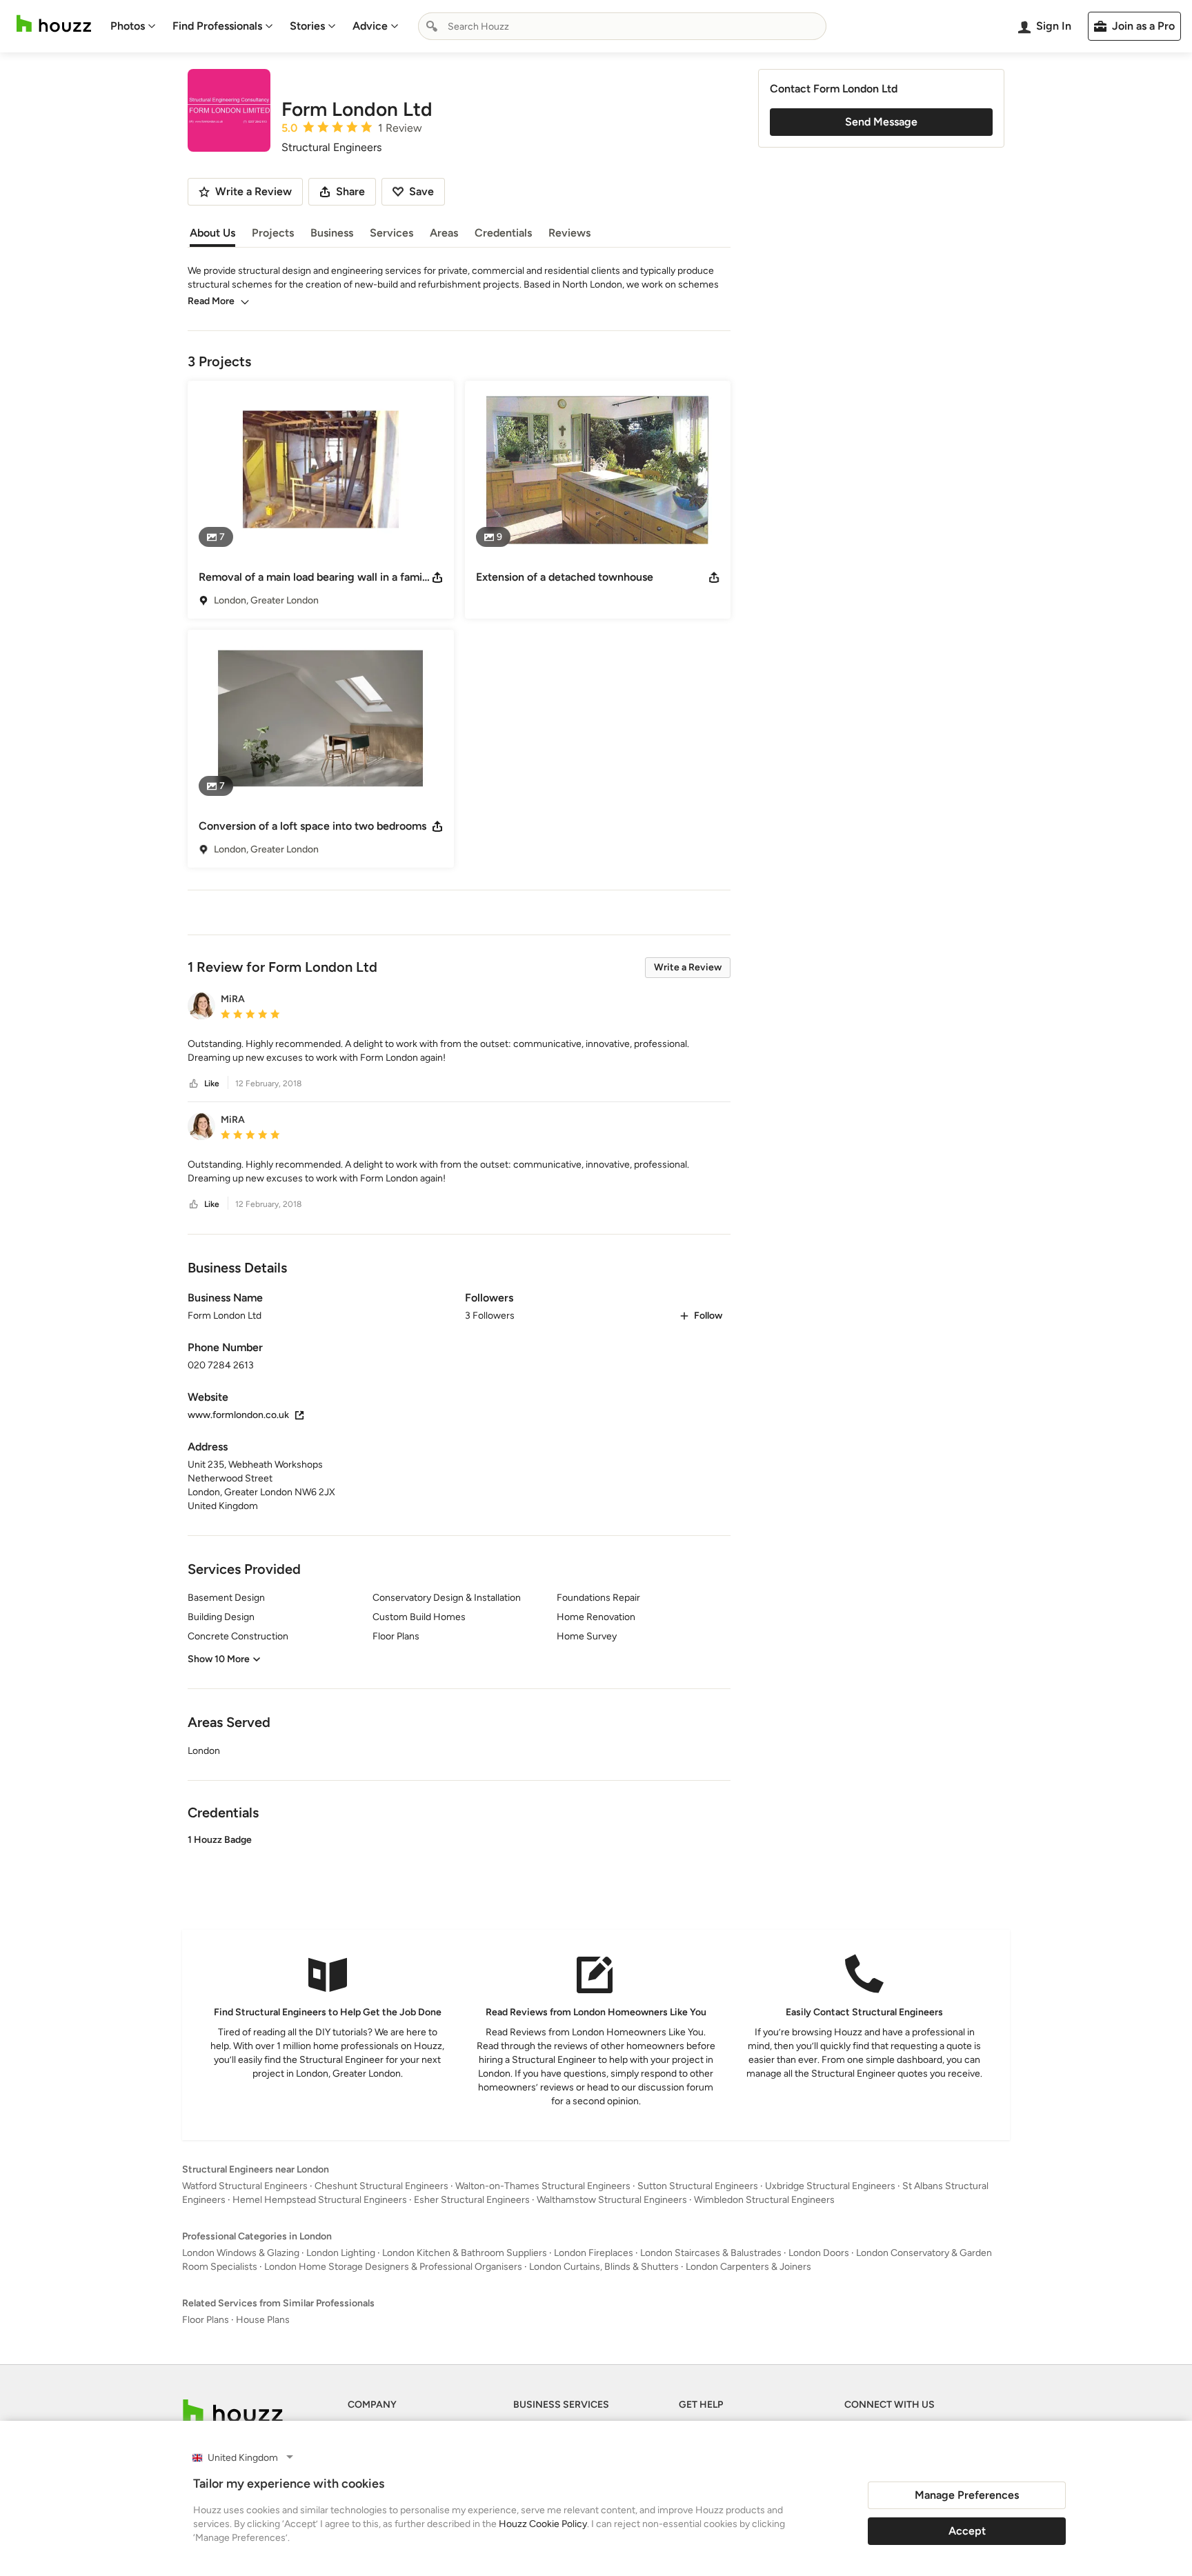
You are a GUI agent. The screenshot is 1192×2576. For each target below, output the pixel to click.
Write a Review (688, 967)
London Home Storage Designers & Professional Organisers (393, 2267)
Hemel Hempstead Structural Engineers (320, 2200)
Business (332, 233)
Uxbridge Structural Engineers (830, 2186)
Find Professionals (217, 26)
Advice (370, 26)
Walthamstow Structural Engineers (612, 2200)
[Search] (432, 26)
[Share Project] (437, 577)
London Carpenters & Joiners (748, 2267)
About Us (212, 233)
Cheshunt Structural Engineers (381, 2186)
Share (350, 191)
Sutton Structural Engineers (698, 2186)
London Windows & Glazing (241, 2253)
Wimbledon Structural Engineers (764, 2200)
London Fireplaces (594, 2253)
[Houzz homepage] (54, 24)
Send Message (881, 122)
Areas (444, 233)
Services (391, 233)
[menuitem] (133, 26)
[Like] (194, 1084)
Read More (211, 301)
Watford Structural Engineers (245, 2186)
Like (212, 1084)
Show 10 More (219, 1659)
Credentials (503, 233)
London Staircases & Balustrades (711, 2253)
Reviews (569, 233)
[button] (459, 1051)
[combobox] (622, 26)
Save (421, 191)
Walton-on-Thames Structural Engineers (543, 2186)
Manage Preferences (967, 2495)
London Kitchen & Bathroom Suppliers (465, 2253)
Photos (128, 26)
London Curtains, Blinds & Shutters (604, 2267)
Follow (708, 1316)
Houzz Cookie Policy (543, 2524)
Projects (273, 233)
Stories (307, 26)
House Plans (263, 2320)
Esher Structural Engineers (472, 2200)
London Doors (819, 2253)
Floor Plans (206, 2320)
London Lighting (341, 2253)
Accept (967, 2531)
